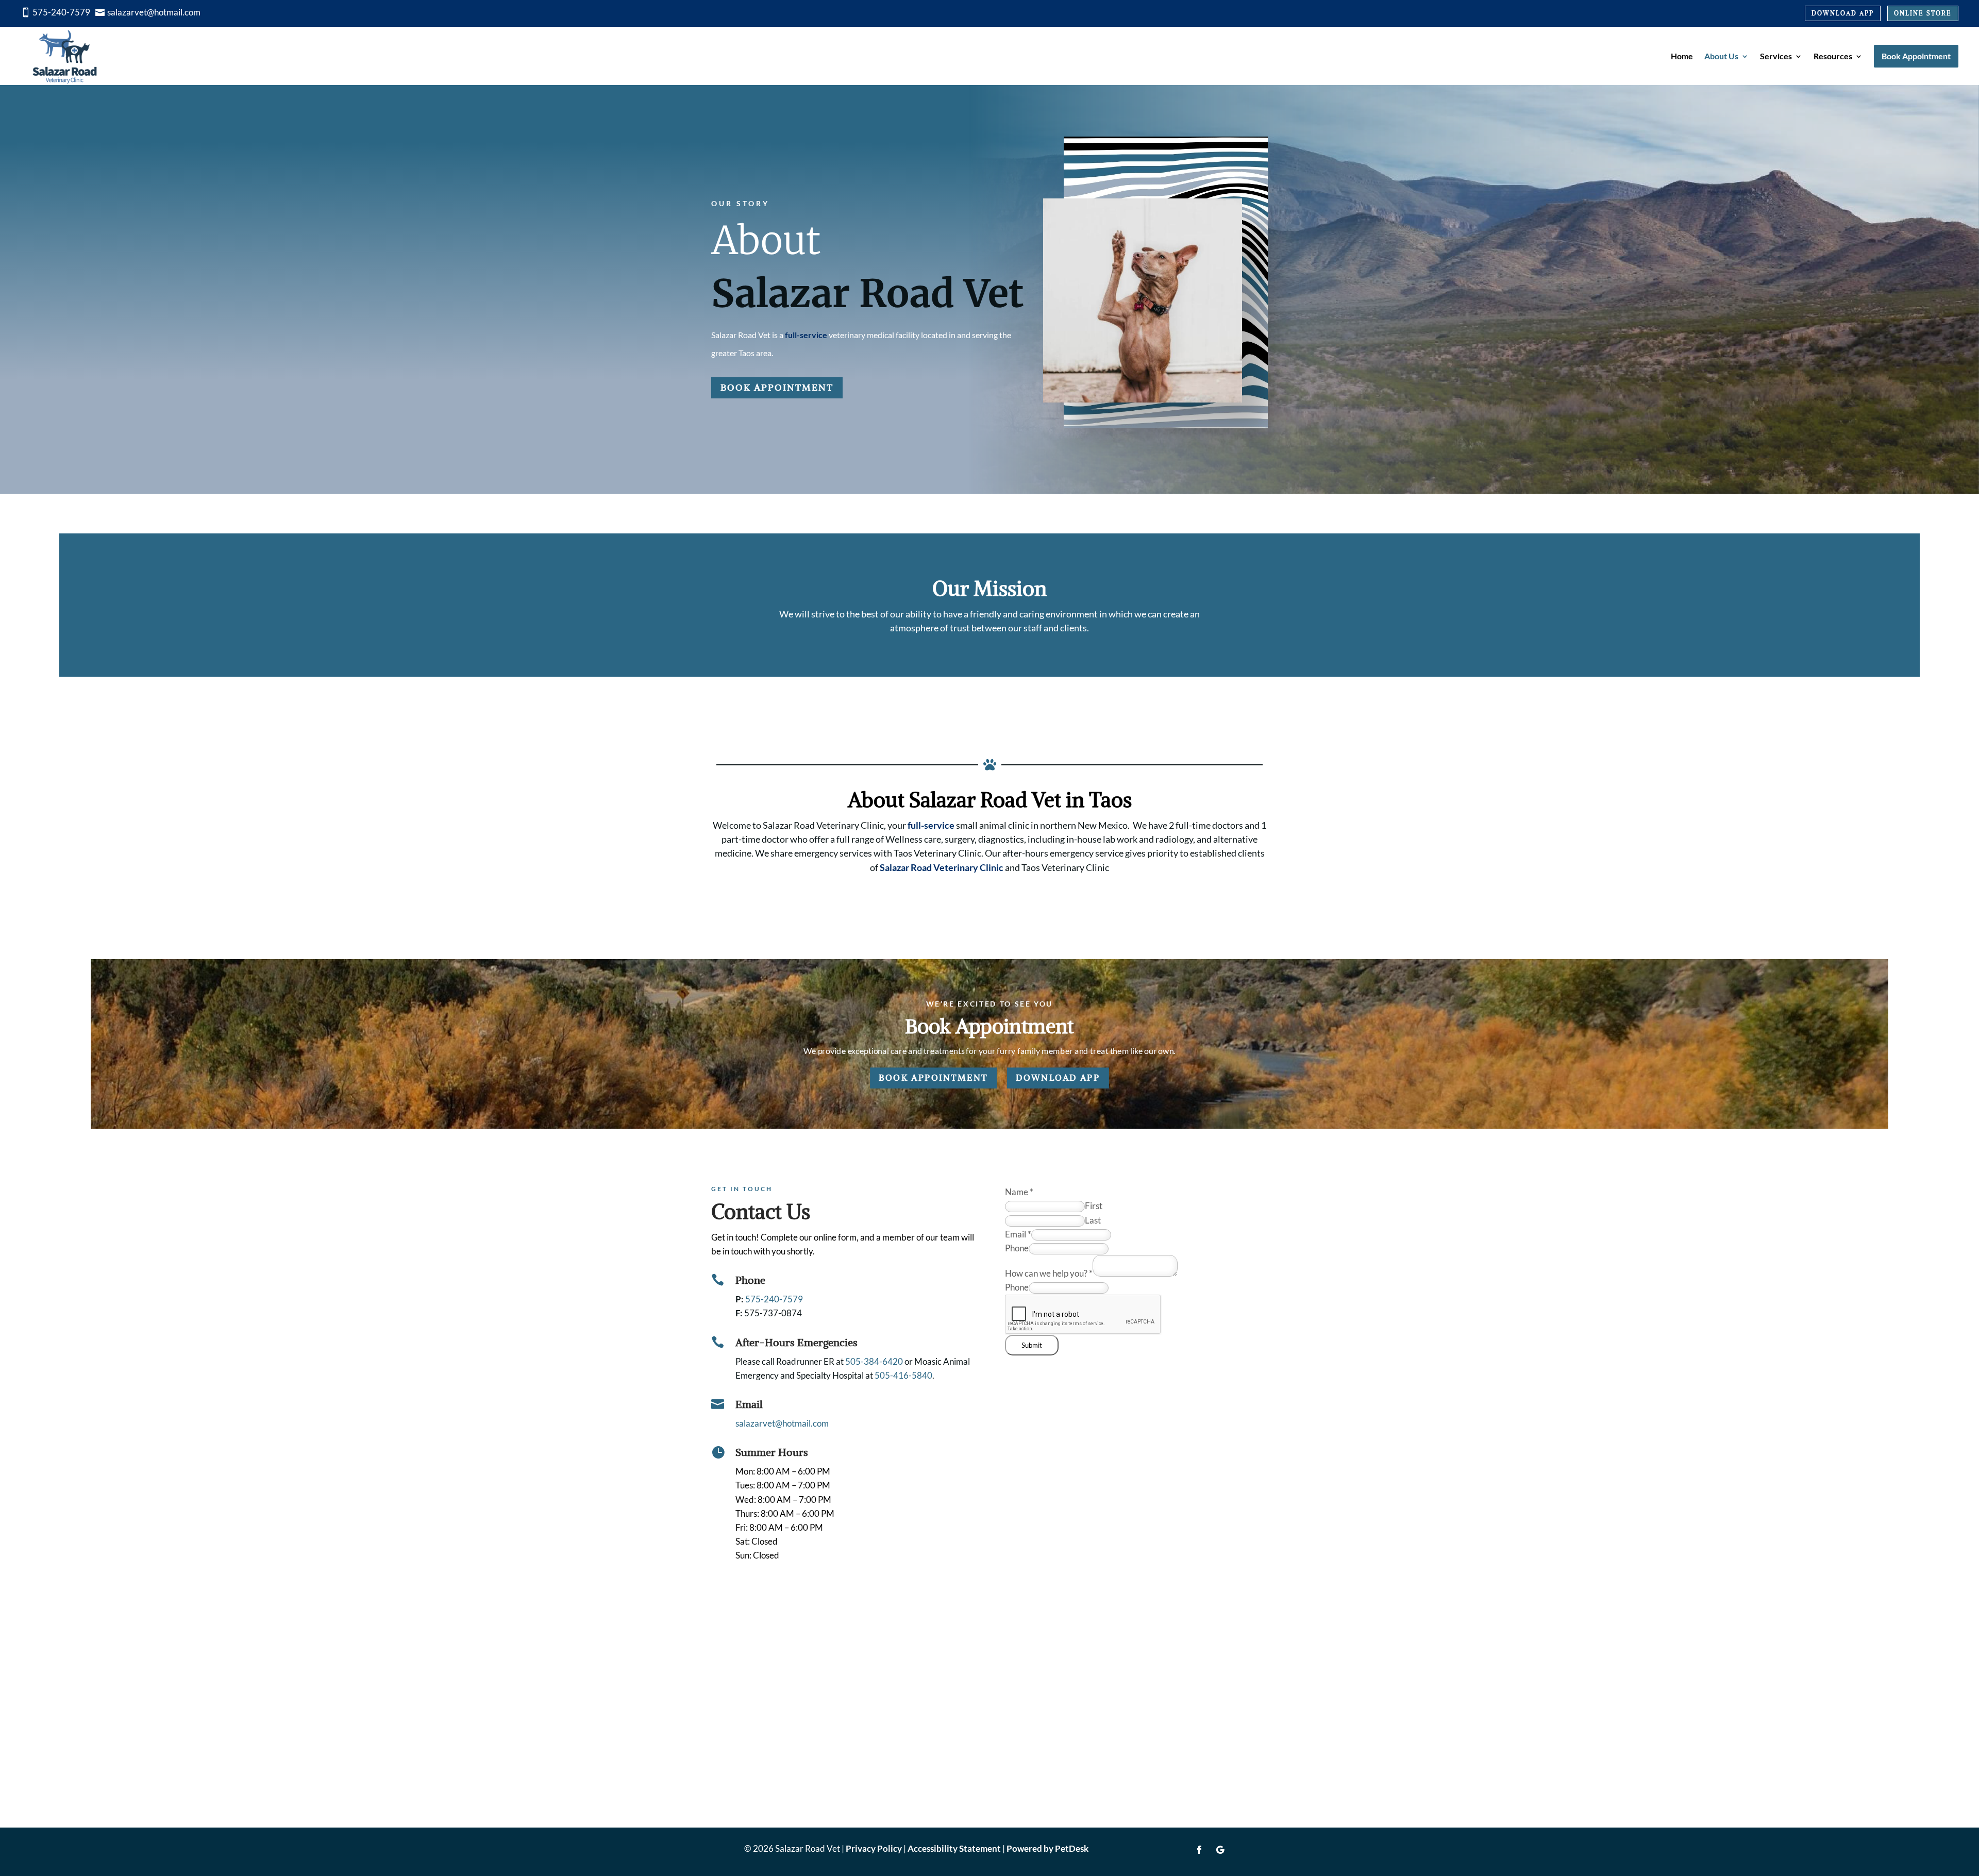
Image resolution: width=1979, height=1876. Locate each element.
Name (1019, 1192)
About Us (1721, 56)
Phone (1017, 1248)
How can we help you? (1049, 1273)
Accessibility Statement (954, 1848)
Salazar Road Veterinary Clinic (942, 867)
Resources (1833, 56)
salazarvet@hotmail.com (782, 1423)
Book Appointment (777, 387)
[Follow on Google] (1220, 1850)
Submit (1032, 1345)
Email (1018, 1234)
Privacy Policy (874, 1848)
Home (1682, 56)
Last (1093, 1220)
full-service (806, 335)
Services (1776, 56)
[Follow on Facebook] (1199, 1850)
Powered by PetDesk (1047, 1848)
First (1094, 1206)
